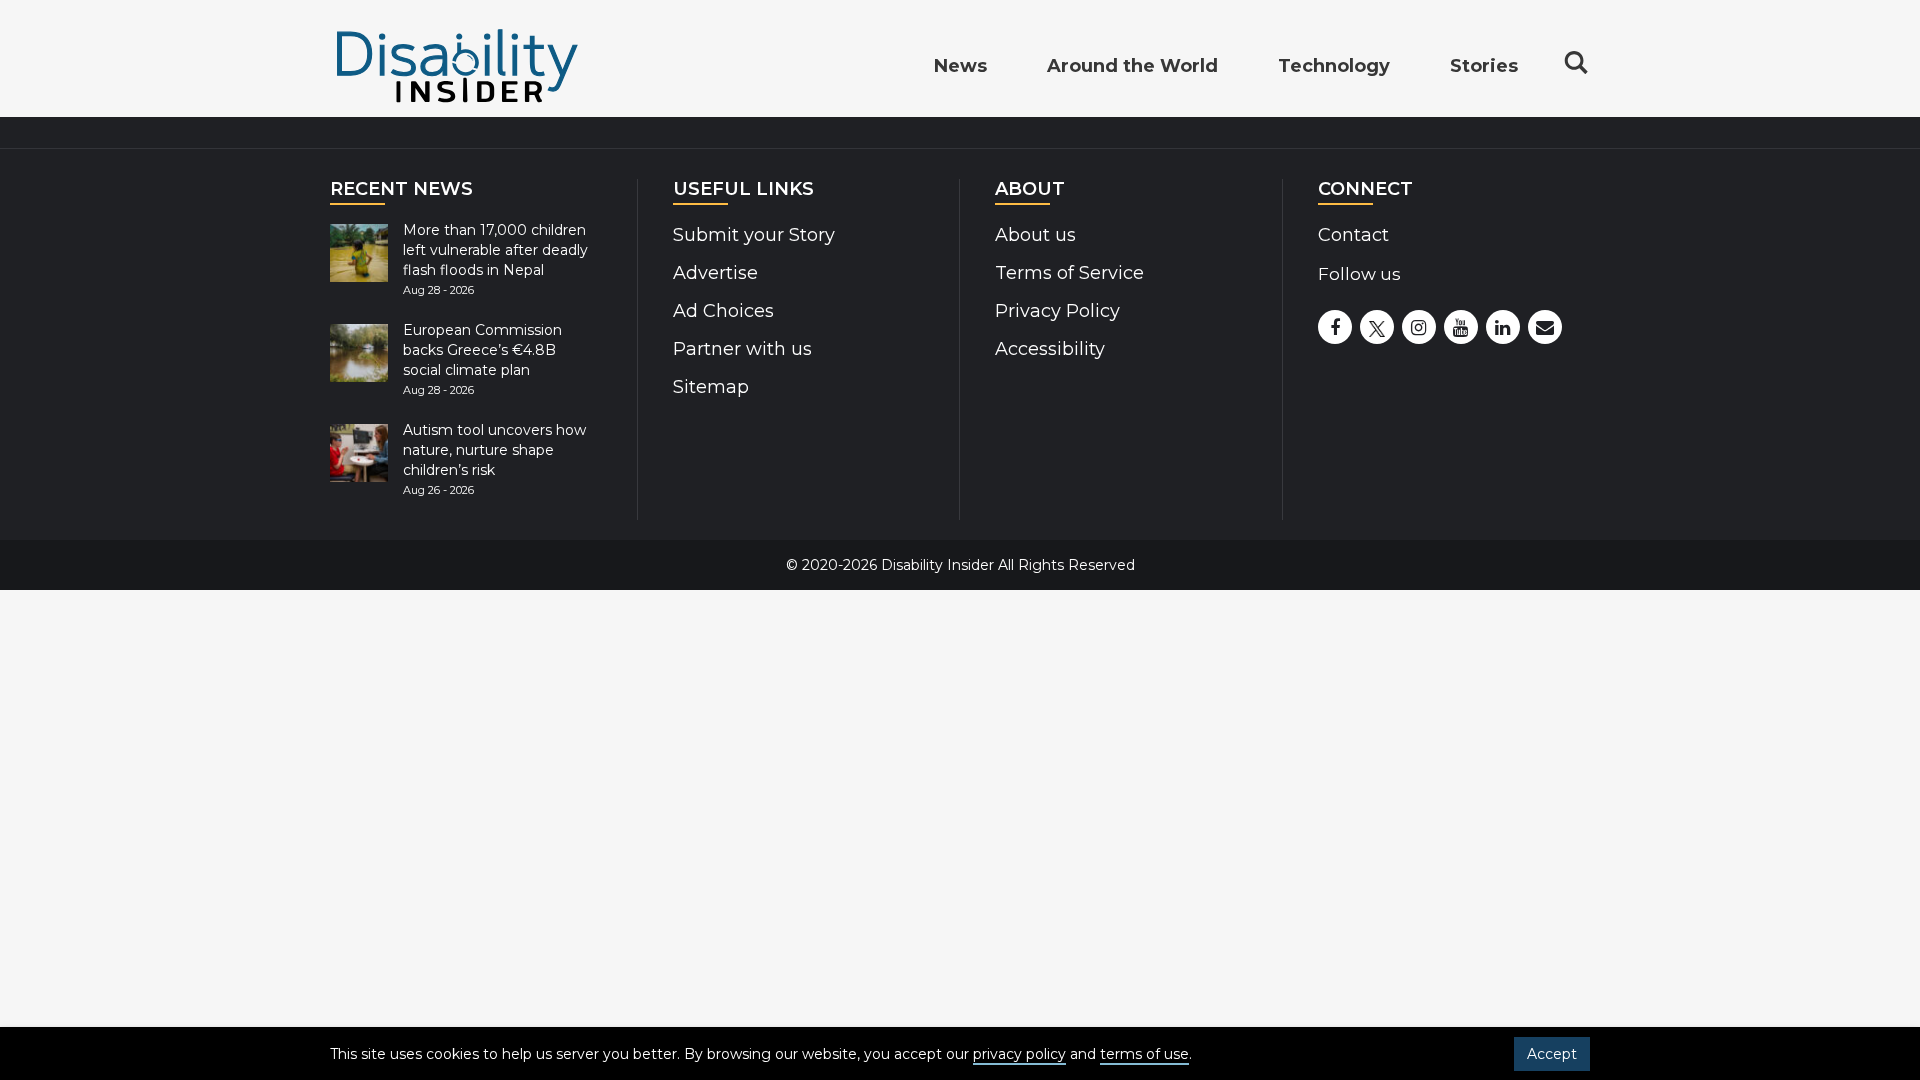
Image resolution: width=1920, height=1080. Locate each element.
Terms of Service (1069, 273)
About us (1035, 235)
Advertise (715, 273)
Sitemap (711, 387)
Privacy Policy (1057, 311)
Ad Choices (723, 311)
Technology (1334, 66)
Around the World (1132, 66)
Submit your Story (754, 235)
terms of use (1144, 1054)
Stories (1484, 66)
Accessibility (1050, 349)
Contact (1353, 235)
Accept (1552, 1054)
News (960, 66)
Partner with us (742, 349)
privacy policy (1019, 1054)
